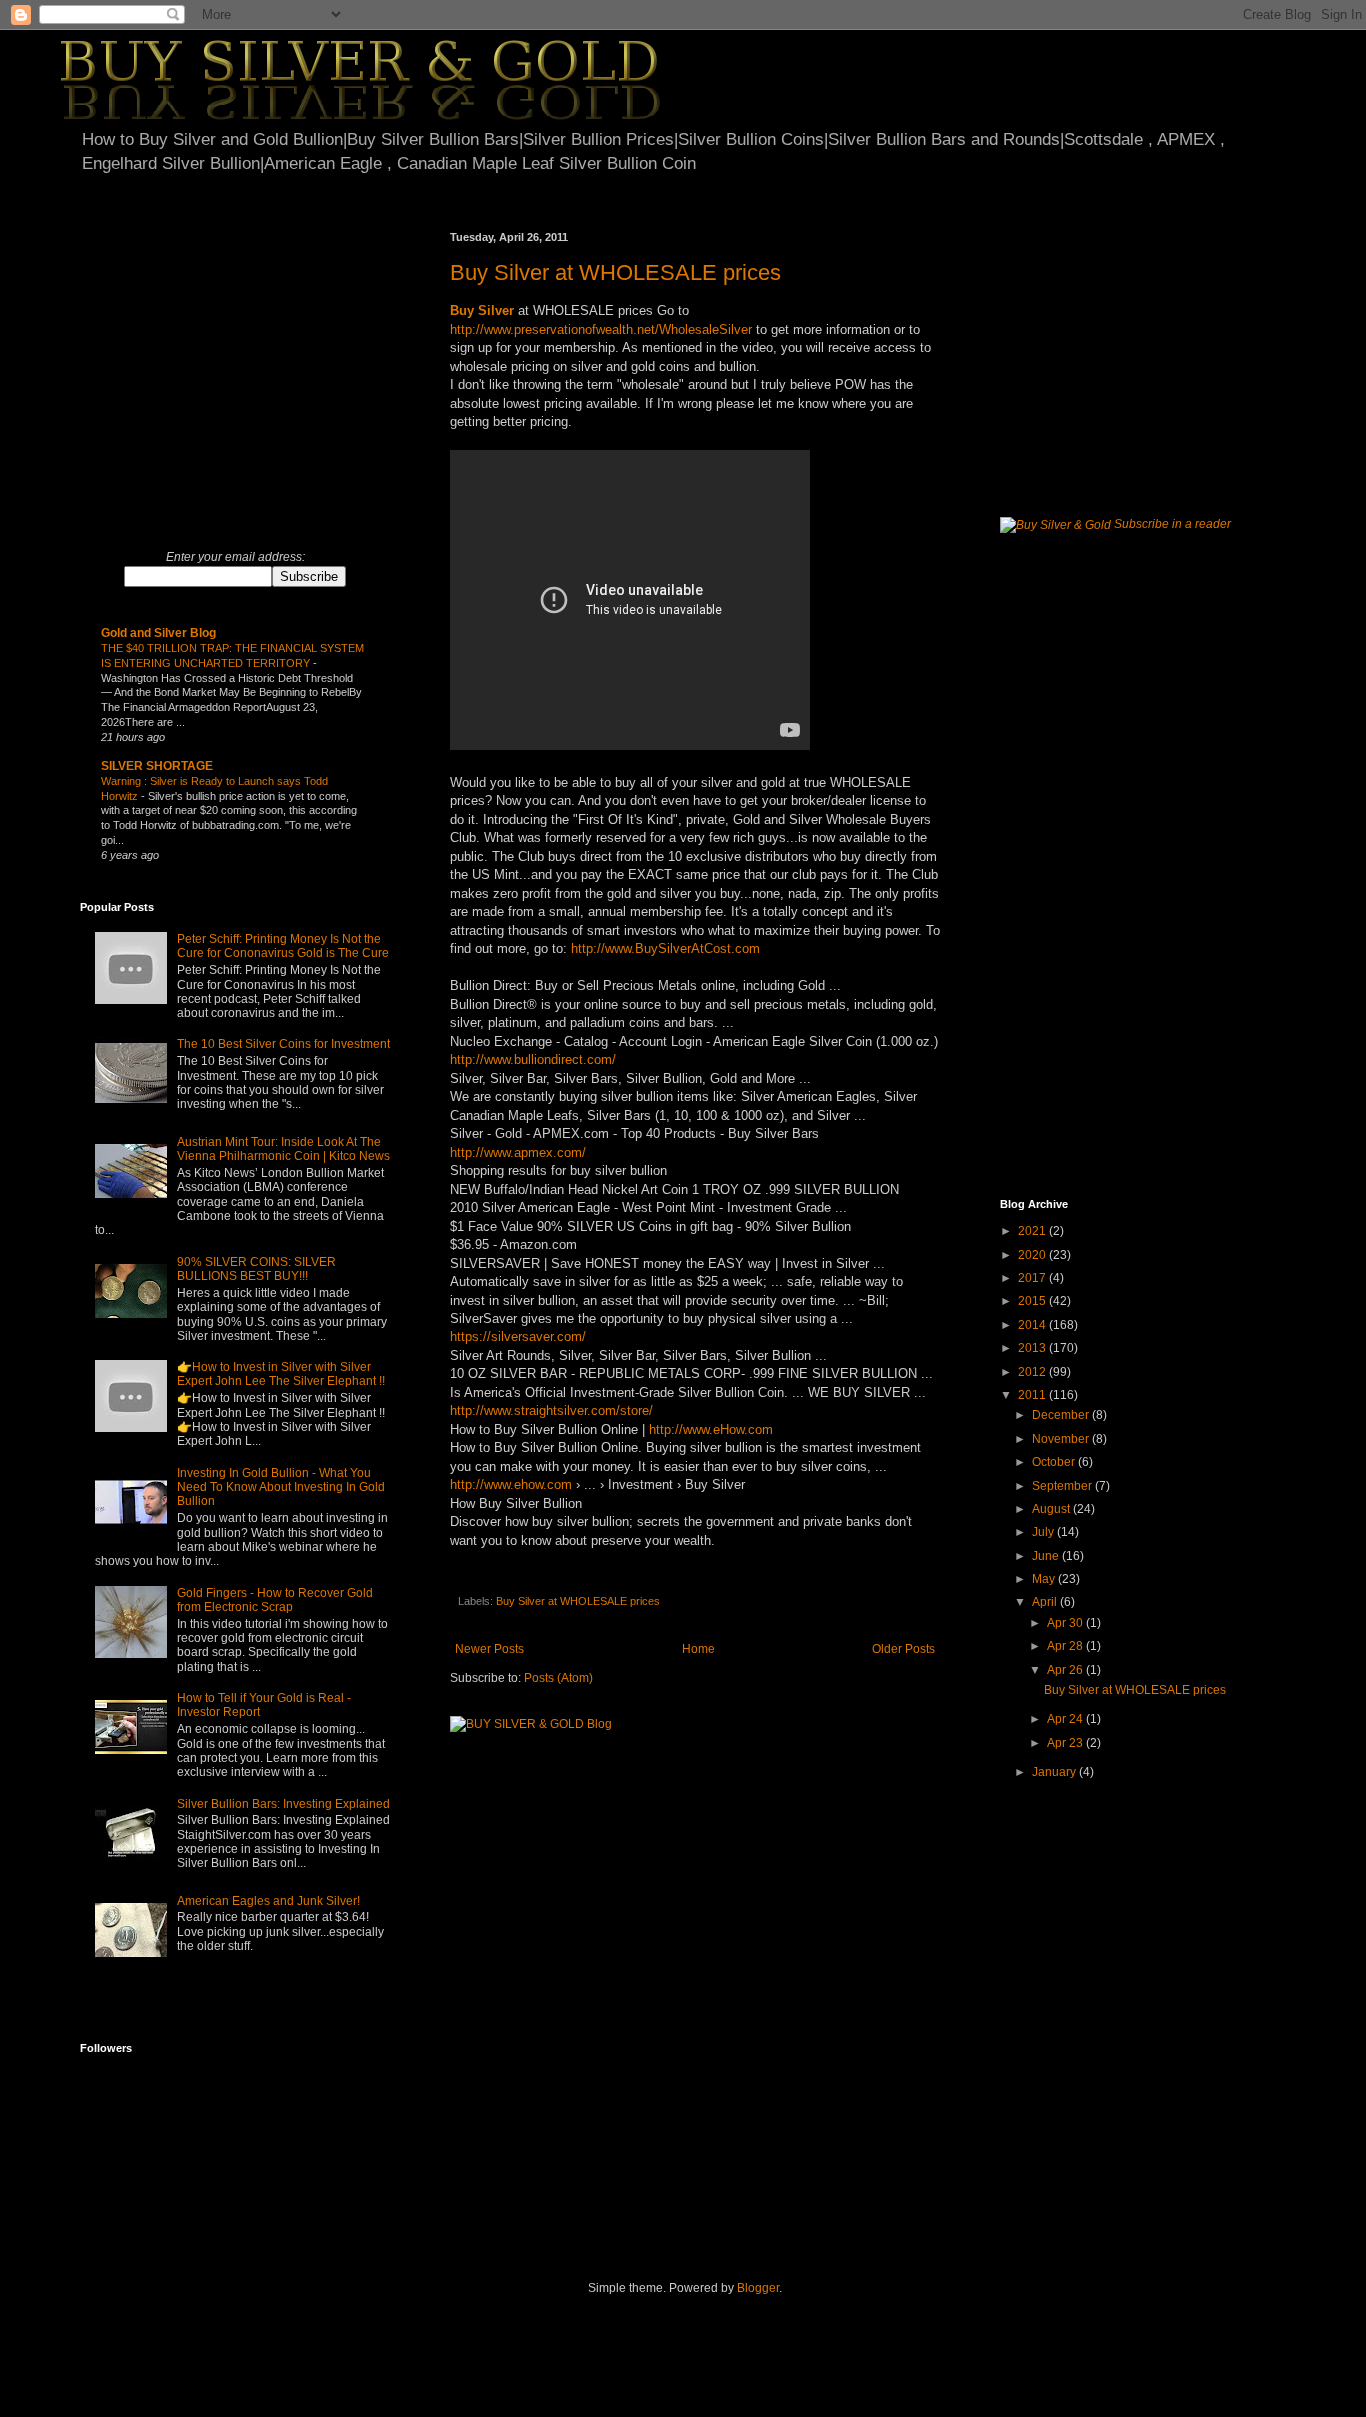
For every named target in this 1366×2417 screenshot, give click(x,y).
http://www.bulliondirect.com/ (533, 1059)
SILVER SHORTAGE (157, 766)
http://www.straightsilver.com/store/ (551, 1410)
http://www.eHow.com (711, 1429)
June (1047, 1556)
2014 (1033, 1325)
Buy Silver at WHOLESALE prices (615, 272)
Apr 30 (1066, 1623)
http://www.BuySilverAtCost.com (665, 948)
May (1045, 1579)
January (1055, 1772)
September (1063, 1486)
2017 (1033, 1278)
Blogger (758, 2288)
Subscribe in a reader (1172, 524)
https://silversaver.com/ (518, 1336)
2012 (1033, 1372)
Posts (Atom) (558, 1678)
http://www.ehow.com (511, 1484)
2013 (1033, 1348)
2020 (1033, 1255)
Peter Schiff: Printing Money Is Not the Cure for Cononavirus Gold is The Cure (283, 946)
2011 (1033, 1395)
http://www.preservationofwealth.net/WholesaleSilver (601, 329)
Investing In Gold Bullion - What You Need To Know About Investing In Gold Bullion (281, 1487)
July (1044, 1532)
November (1062, 1439)
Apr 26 (1066, 1670)
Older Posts (903, 1649)
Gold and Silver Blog (158, 633)
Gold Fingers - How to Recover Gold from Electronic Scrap (275, 1600)
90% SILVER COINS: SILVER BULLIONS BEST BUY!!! (256, 1269)
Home (698, 1649)
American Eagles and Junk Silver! (268, 1901)
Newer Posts (489, 1649)
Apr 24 (1066, 1719)
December (1062, 1415)
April (1046, 1602)
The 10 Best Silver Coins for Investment (283, 1044)
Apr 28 (1066, 1646)
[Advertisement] (248, 371)
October (1055, 1462)
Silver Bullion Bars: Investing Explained (283, 1804)
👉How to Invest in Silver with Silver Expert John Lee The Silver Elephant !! (281, 1374)
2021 (1033, 1231)
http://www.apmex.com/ (518, 1152)
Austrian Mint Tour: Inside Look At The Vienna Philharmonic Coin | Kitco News (283, 1149)
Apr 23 (1066, 1743)
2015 (1033, 1301)
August (1052, 1509)
